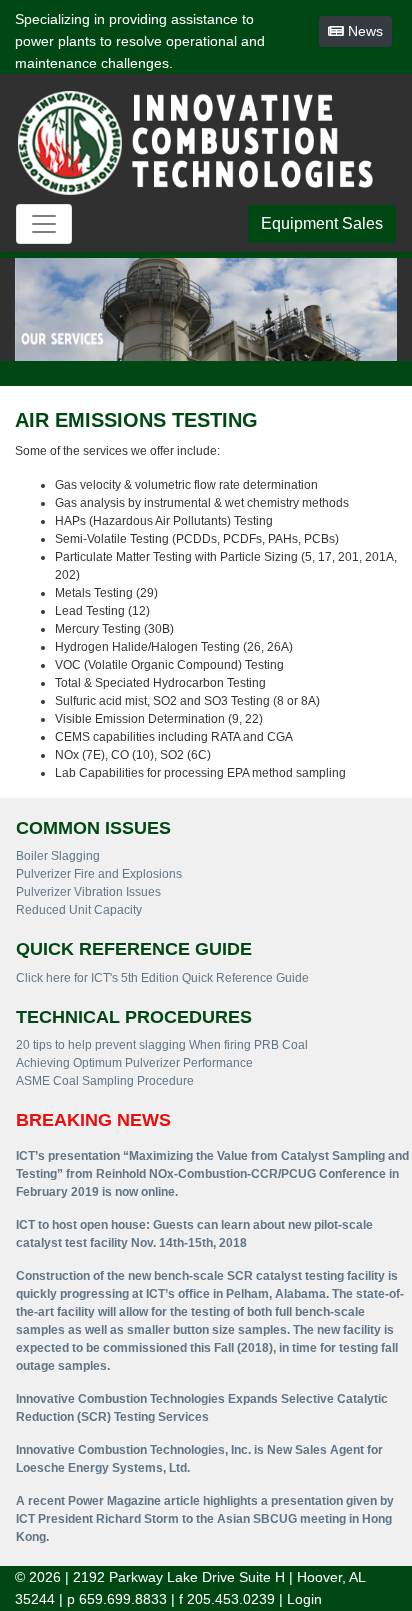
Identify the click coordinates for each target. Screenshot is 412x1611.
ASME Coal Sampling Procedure (105, 1081)
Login (304, 1599)
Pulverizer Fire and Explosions (99, 874)
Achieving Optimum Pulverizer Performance (134, 1063)
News (363, 31)
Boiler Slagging (58, 856)
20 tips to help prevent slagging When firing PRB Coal (162, 1045)
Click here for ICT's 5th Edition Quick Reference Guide (162, 978)
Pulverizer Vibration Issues (88, 892)
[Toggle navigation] (44, 224)
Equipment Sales (322, 223)
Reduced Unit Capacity (79, 910)
